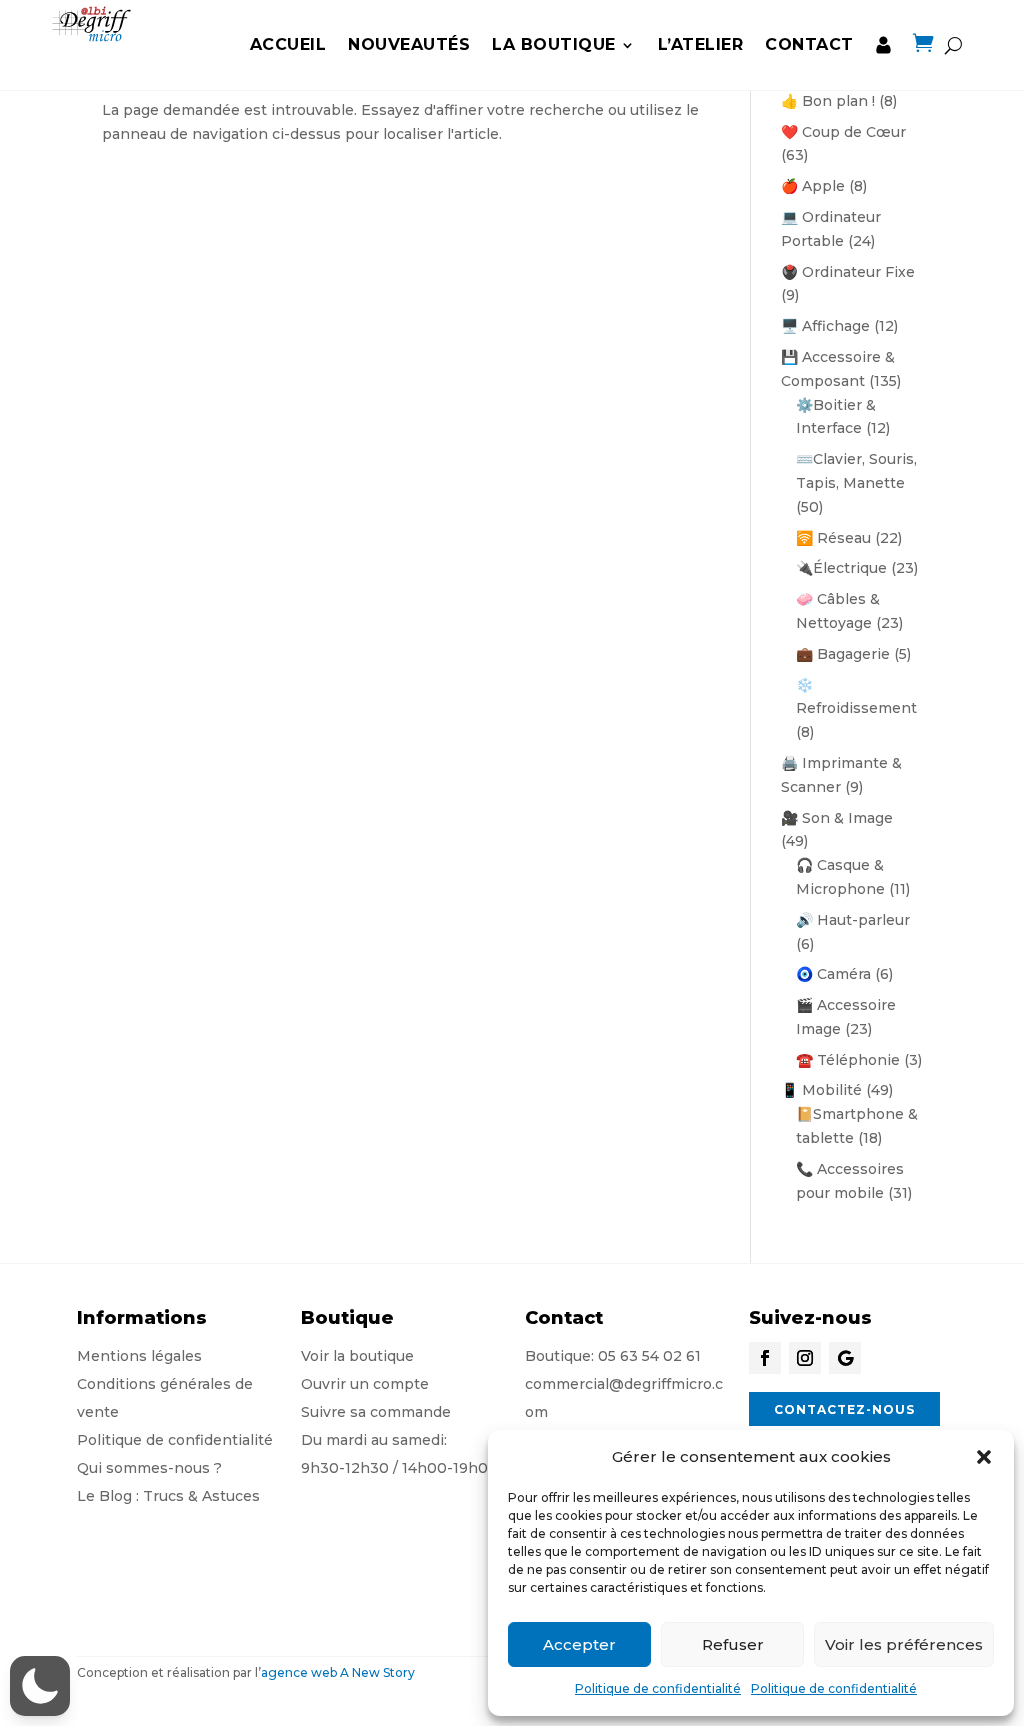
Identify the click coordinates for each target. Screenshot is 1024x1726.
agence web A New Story (338, 1672)
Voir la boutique (357, 1356)
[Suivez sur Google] (845, 1358)
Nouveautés (409, 44)
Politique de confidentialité (658, 1688)
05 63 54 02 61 (649, 1356)
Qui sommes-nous (143, 1468)
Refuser (733, 1644)
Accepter (579, 1644)
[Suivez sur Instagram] (805, 1358)
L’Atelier (701, 44)
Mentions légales (139, 1356)
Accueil (288, 44)
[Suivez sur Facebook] (765, 1358)
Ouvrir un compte (365, 1384)
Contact (809, 44)
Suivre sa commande (376, 1412)
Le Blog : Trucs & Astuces (168, 1496)
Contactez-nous (844, 1409)
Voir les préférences (904, 1644)
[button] (984, 1457)
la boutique (554, 44)
